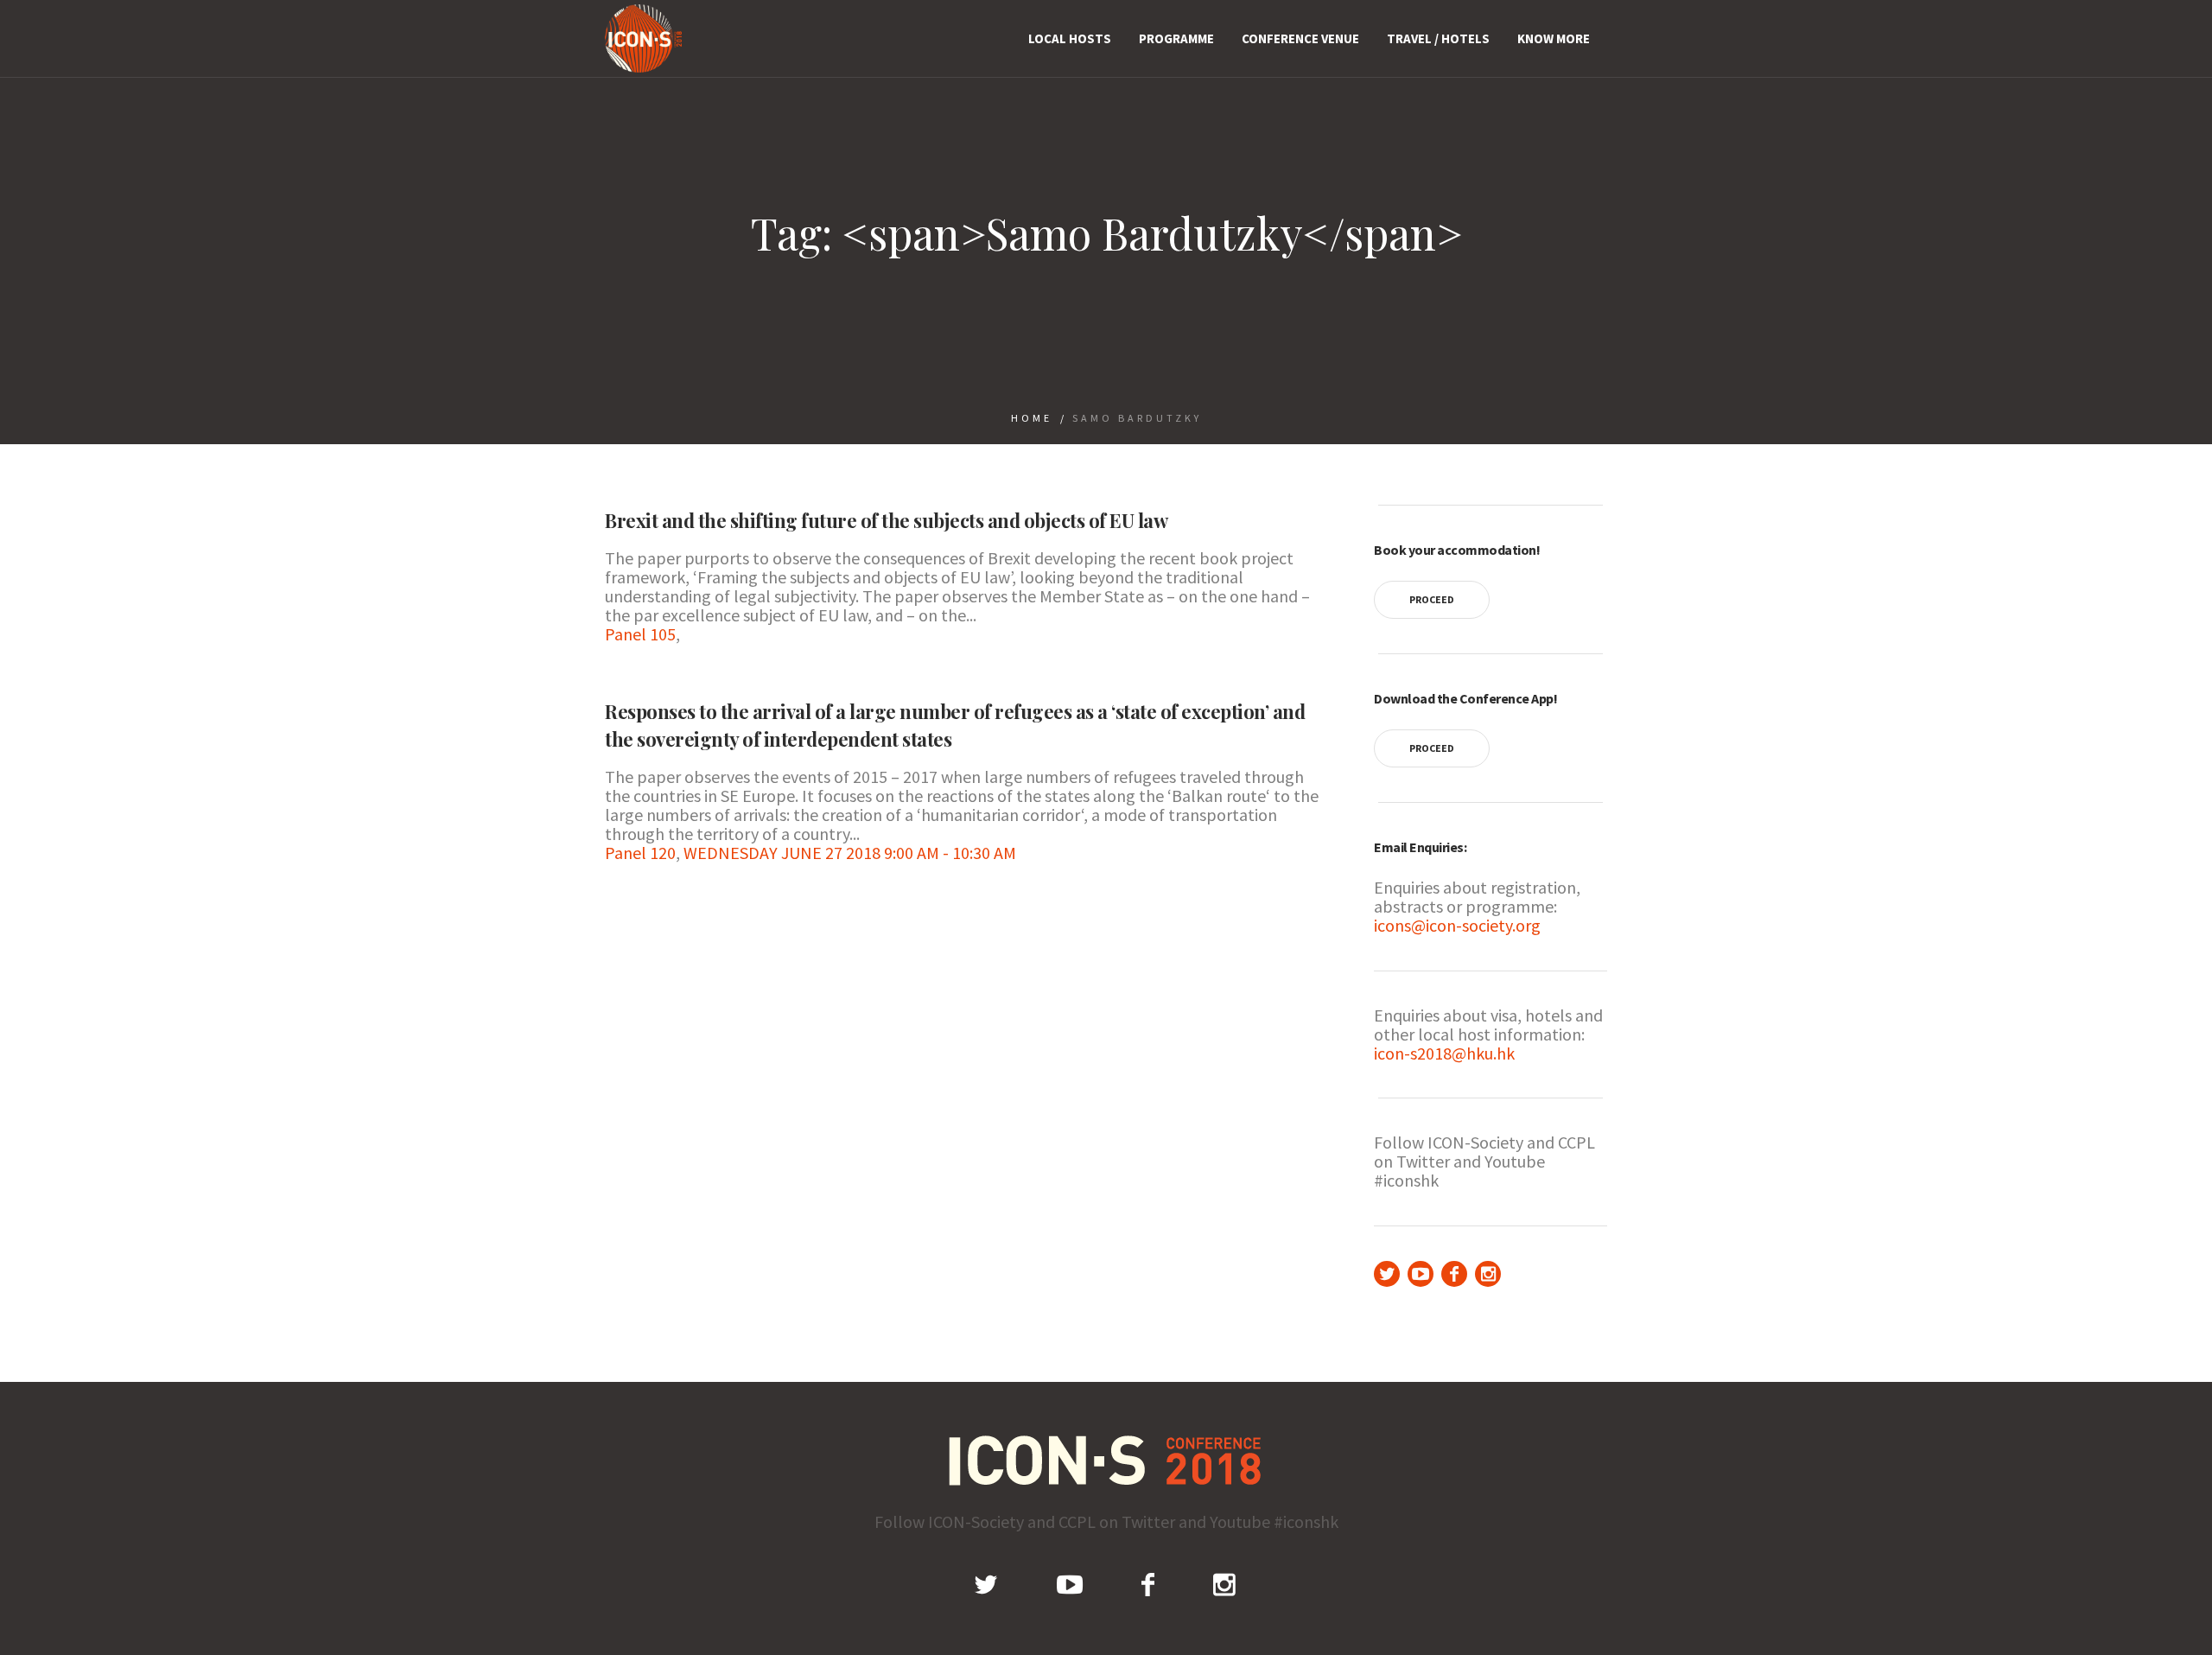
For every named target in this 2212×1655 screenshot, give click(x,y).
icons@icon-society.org (1457, 925)
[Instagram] (1488, 1274)
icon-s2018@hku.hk (1444, 1053)
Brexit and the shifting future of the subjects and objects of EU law (886, 520)
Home (1032, 418)
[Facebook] (1454, 1274)
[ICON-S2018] (1106, 1460)
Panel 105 (640, 634)
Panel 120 (640, 853)
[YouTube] (1421, 1274)
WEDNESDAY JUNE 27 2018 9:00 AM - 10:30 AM (850, 853)
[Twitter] (1387, 1274)
